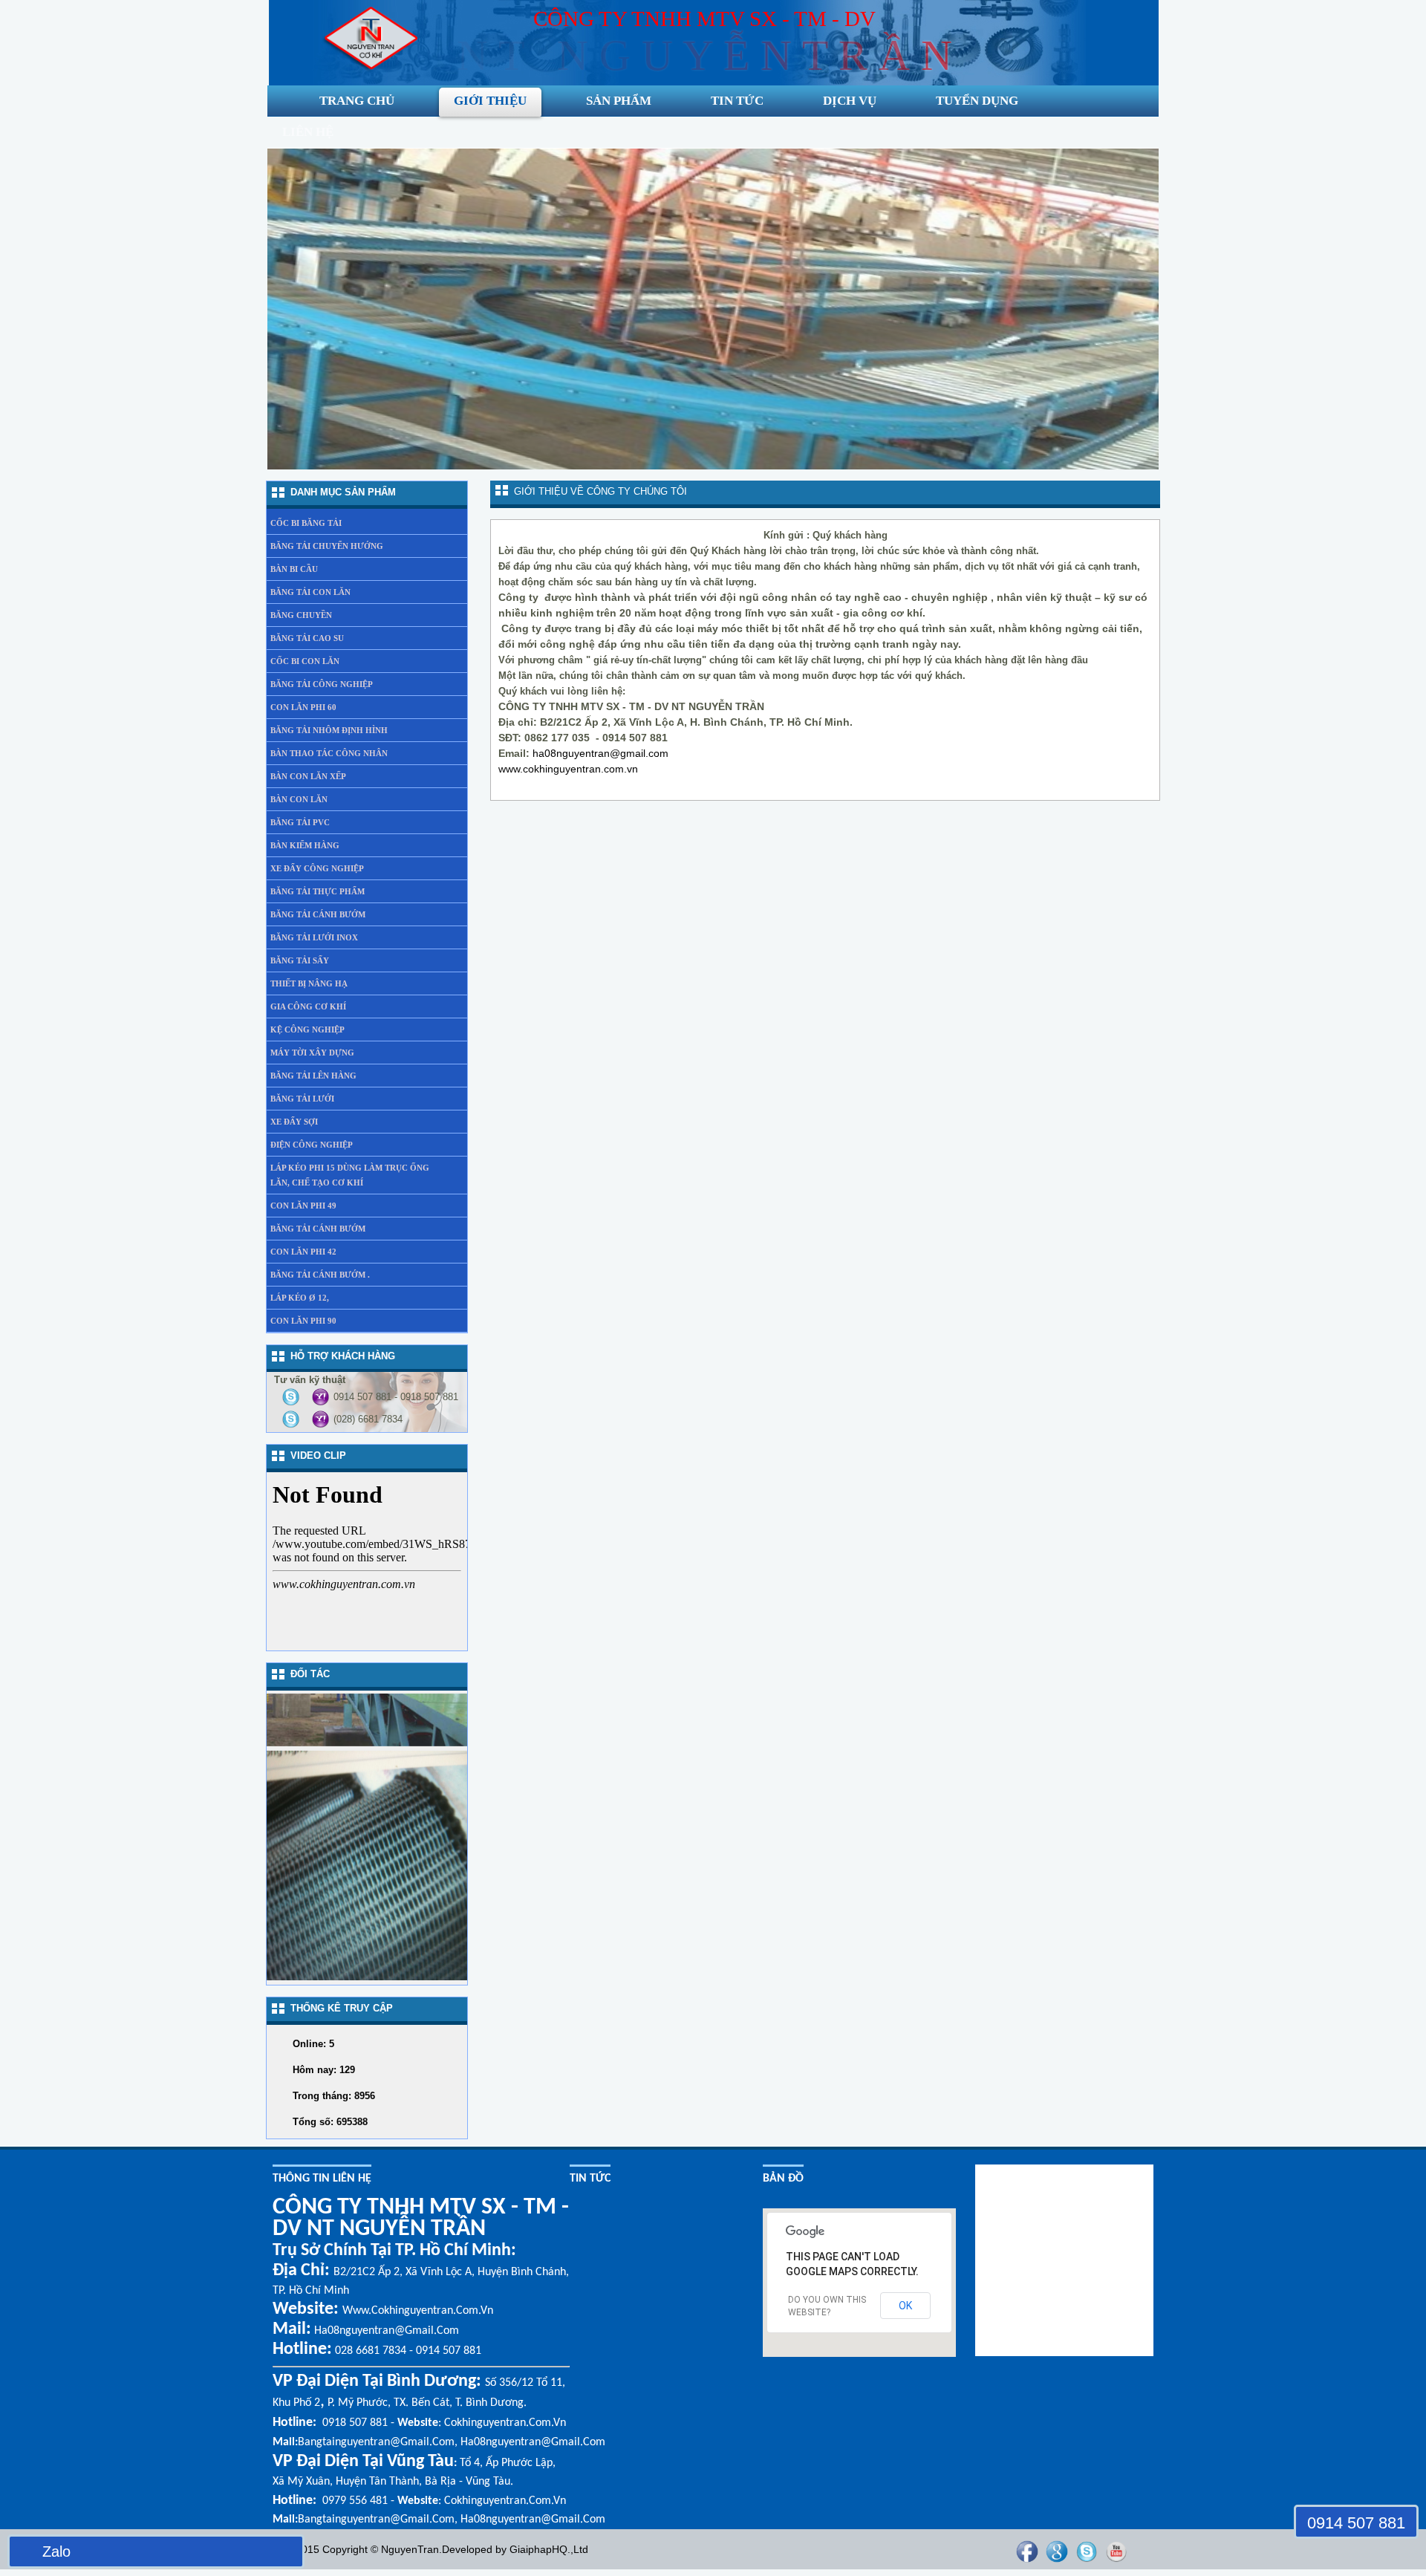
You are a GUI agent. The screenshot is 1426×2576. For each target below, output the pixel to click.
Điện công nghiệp (312, 1145)
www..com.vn (568, 769)
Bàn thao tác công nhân (329, 753)
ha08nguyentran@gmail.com (600, 753)
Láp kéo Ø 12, (300, 1298)
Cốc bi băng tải (306, 523)
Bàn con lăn (299, 799)
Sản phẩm (619, 101)
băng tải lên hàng (313, 1076)
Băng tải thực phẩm (318, 891)
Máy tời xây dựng (312, 1053)
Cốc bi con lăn (305, 661)
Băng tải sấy (300, 960)
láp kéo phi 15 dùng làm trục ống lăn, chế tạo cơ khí (350, 1175)
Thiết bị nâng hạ (309, 983)
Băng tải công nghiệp (322, 684)
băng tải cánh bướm (318, 1229)
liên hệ (308, 132)
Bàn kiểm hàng (305, 845)
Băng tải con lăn (310, 592)
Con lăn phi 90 (303, 1321)
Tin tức (737, 101)
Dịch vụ (850, 101)
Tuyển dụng (977, 101)
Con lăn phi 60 (303, 707)
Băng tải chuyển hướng (327, 546)
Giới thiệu (490, 101)
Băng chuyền (301, 615)
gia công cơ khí (308, 1006)
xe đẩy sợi (294, 1122)
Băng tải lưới (302, 1099)
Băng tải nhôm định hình (329, 730)
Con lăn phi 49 (303, 1206)
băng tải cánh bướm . (320, 1275)
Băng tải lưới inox (314, 937)
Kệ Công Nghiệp (307, 1030)
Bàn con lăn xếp (308, 776)
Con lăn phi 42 (303, 1252)
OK (905, 2306)
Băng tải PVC (300, 822)
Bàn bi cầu (294, 569)
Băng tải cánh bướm (318, 914)
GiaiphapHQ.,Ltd (549, 2549)
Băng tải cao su (307, 638)
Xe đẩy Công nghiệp (317, 868)
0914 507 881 (1356, 2523)
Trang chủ (357, 101)
